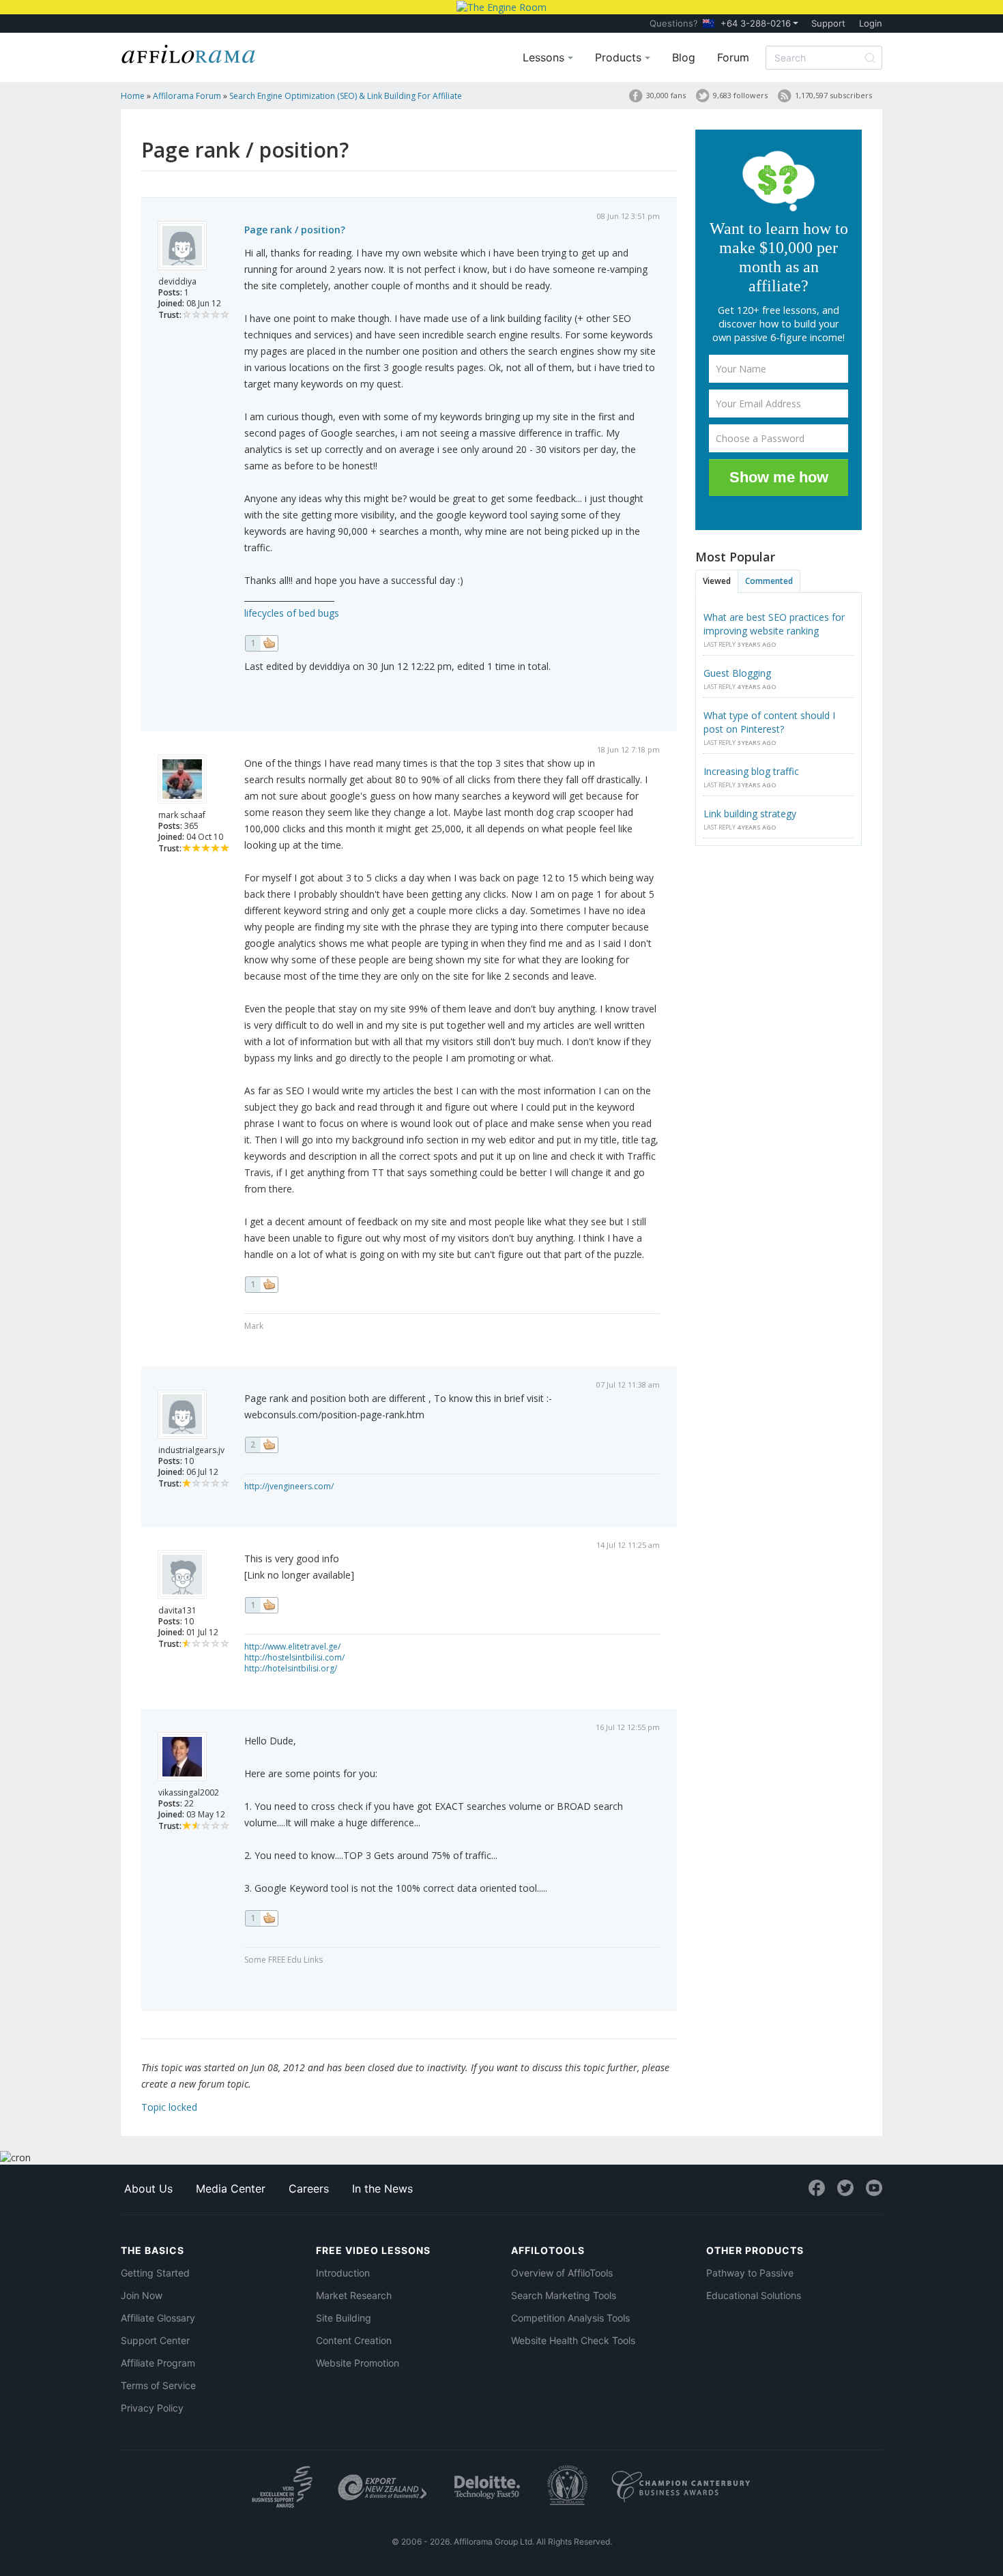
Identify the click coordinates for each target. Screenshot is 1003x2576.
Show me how (779, 477)
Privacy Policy (152, 2408)
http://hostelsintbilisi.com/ (294, 1657)
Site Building (344, 2318)
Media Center (231, 2189)
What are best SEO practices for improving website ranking (774, 624)
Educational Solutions (754, 2295)
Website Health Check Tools (573, 2340)
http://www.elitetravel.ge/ (292, 1646)
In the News (382, 2189)
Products (620, 57)
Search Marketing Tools (564, 2295)
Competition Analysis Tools (570, 2318)
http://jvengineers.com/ (289, 1486)
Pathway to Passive (750, 2273)
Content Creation (354, 2340)
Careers (309, 2189)
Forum (733, 57)
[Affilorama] (189, 53)
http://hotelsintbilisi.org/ (291, 1668)
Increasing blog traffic (751, 771)
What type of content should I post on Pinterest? (769, 722)
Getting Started (155, 2273)
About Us (148, 2189)
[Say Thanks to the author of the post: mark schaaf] (261, 1285)
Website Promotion (358, 2363)
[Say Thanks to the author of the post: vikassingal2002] (261, 1918)
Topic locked (169, 2107)
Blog (684, 57)
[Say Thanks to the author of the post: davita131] (261, 1605)
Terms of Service (158, 2385)
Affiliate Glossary (158, 2318)
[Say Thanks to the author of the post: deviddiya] (261, 643)
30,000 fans (666, 95)
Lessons (545, 57)
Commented (769, 581)
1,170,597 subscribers (833, 95)
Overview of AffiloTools (562, 2273)
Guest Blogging (737, 673)
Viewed (717, 581)
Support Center (155, 2340)
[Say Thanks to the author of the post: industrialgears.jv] (261, 1445)
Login (871, 23)
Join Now (142, 2295)
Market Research (354, 2295)
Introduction (343, 2273)
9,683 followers (740, 95)
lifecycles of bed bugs (292, 613)
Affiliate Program (158, 2363)
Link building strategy (750, 814)
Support (828, 23)
